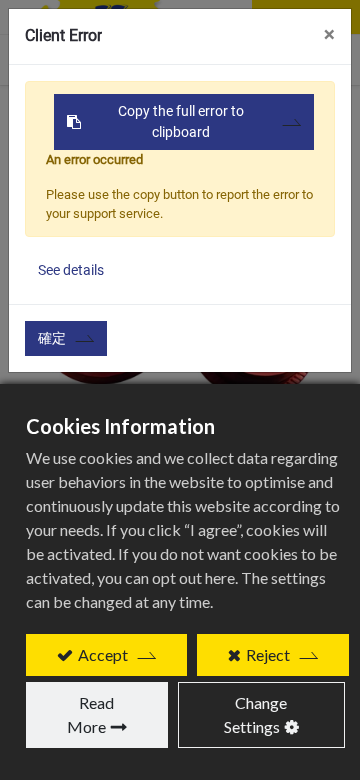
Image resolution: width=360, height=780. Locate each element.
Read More (91, 714)
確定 (52, 338)
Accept (103, 654)
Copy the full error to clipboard (181, 121)
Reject (268, 654)
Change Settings (256, 714)
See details (71, 270)
